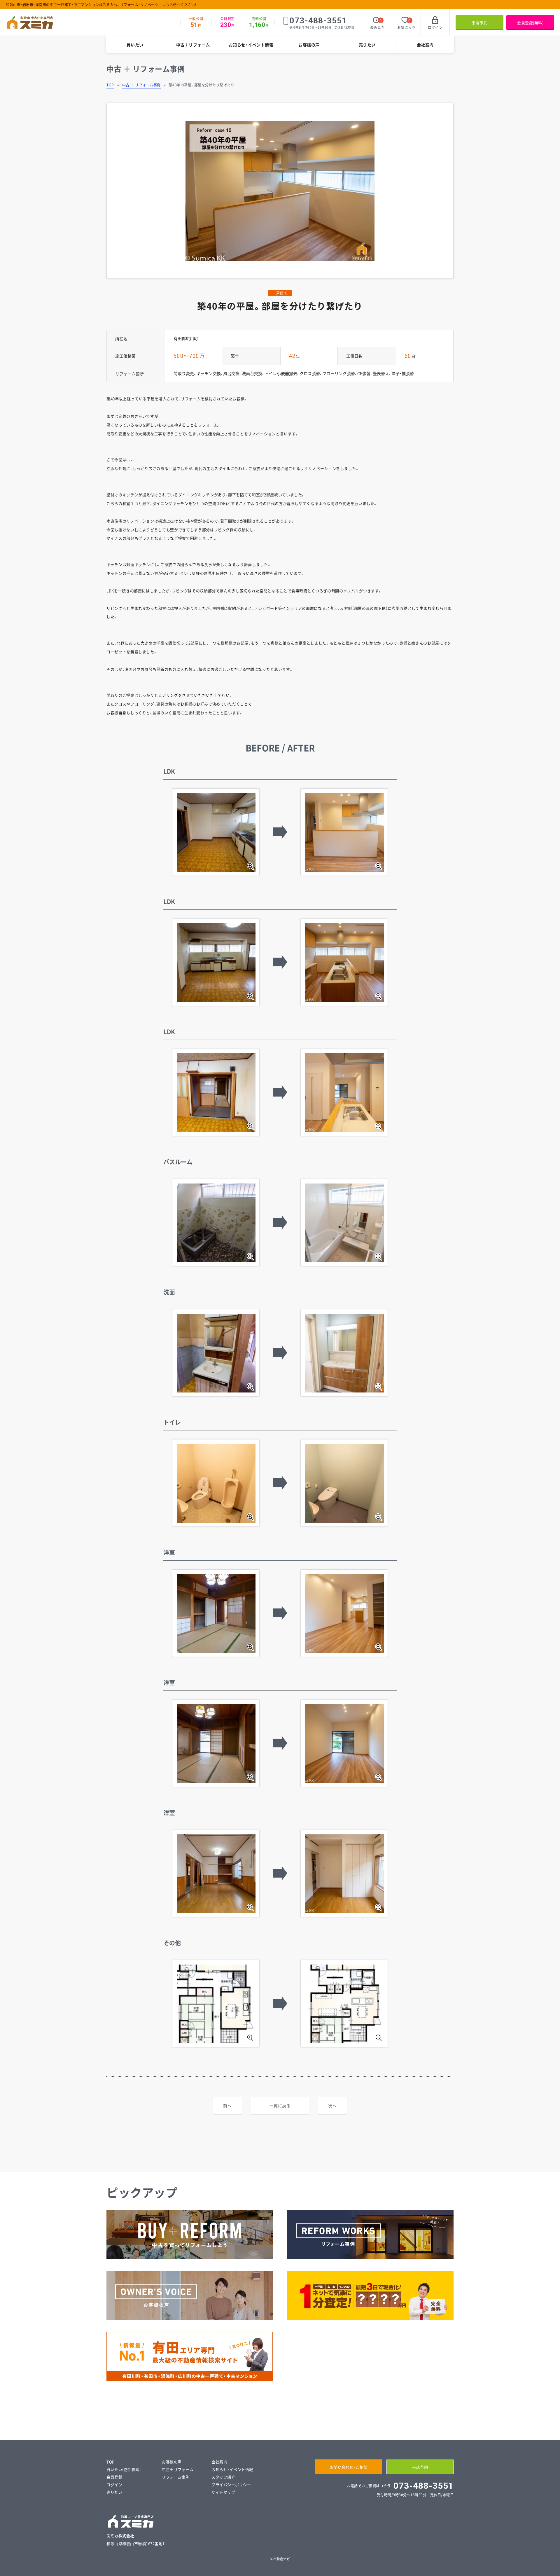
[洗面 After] (344, 1353)
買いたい (135, 45)
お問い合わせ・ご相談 (349, 2467)
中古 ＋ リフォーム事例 (141, 85)
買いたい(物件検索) (124, 2469)
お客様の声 (309, 45)
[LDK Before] (216, 832)
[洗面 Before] (216, 1353)
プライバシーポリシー (231, 2485)
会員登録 (114, 2477)
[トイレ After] (344, 1483)
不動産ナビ (280, 2559)
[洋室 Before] (216, 1613)
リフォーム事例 (176, 2477)
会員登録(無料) (530, 23)
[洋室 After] (344, 1613)
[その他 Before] (216, 2004)
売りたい (367, 45)
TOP (110, 85)
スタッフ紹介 (223, 2477)
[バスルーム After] (344, 1223)
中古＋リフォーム (193, 45)
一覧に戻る (280, 2106)
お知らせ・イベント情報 (251, 45)
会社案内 (425, 45)
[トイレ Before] (216, 1483)
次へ (332, 2106)
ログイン (114, 2485)
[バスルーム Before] (216, 1223)
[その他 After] (344, 2004)
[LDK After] (344, 832)
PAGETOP (548, 2566)
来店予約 (480, 23)
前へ (227, 2106)
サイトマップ (223, 2492)
